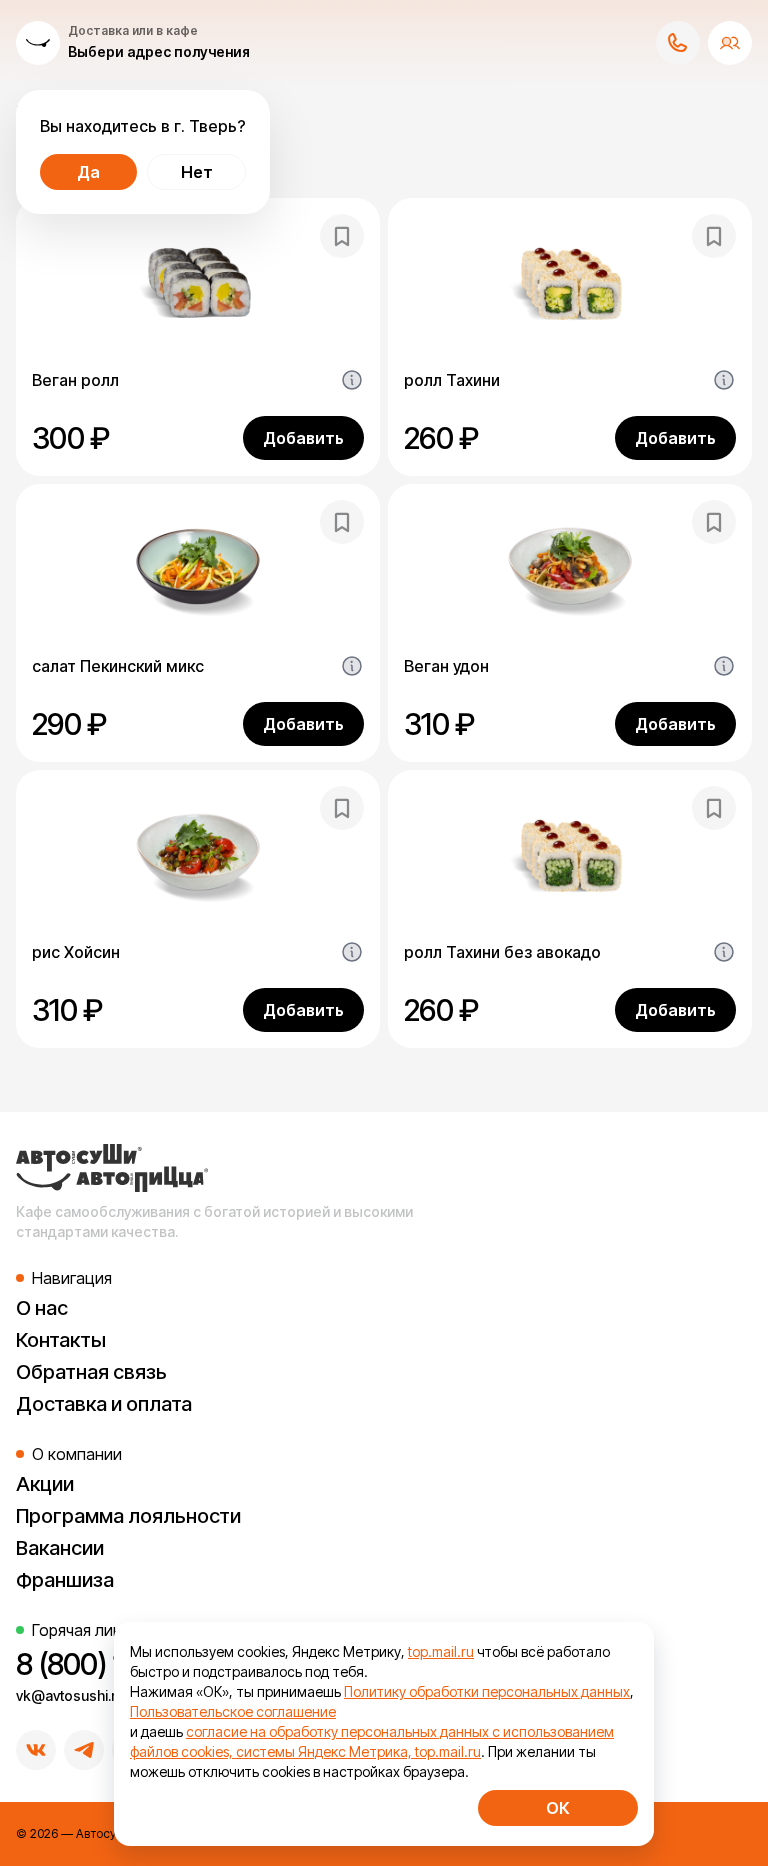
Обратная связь (91, 1372)
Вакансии (60, 1548)
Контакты (61, 1340)
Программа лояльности (128, 1516)
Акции (45, 1484)
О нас (42, 1308)
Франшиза (65, 1580)
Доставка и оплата (104, 1404)
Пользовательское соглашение (233, 1711)
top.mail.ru (441, 1651)
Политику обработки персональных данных (487, 1691)
